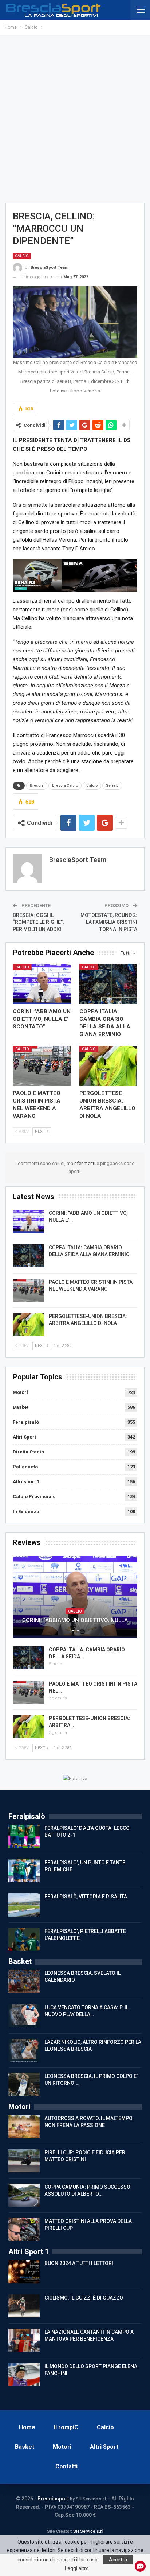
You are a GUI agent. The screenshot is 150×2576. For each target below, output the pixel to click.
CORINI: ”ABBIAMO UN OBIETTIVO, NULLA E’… (75, 1625)
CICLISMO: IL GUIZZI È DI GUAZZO (84, 2298)
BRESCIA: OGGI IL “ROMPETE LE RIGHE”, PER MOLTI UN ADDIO (38, 922)
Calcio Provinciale (34, 1497)
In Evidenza (26, 1511)
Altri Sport (24, 1437)
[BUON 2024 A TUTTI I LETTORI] (24, 2272)
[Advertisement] (75, 119)
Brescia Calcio (65, 786)
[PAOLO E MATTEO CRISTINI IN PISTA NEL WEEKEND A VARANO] (42, 1066)
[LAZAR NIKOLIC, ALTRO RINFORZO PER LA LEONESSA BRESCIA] (24, 2050)
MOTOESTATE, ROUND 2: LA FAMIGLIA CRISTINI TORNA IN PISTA (109, 922)
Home (27, 2427)
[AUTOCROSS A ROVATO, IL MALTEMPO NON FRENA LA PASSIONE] (24, 2127)
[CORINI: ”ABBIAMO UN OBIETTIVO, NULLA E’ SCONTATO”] (42, 984)
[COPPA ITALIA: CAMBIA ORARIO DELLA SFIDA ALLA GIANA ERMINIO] (108, 984)
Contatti (66, 2466)
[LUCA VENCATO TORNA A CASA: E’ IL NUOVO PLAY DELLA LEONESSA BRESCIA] (24, 2016)
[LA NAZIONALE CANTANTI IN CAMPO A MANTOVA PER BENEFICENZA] (24, 2340)
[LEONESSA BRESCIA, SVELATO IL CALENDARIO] (24, 1981)
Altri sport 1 (26, 1482)
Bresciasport (53, 2499)
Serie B (112, 786)
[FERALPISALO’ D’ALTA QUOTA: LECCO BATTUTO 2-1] (24, 1836)
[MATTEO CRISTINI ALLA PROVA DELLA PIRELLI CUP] (24, 2229)
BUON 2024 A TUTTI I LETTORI (79, 2263)
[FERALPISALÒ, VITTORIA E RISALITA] (24, 1905)
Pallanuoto (25, 1467)
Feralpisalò (26, 1422)
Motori (20, 1392)
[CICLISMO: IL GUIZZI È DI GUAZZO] (24, 2306)
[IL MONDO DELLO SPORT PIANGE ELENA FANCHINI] (24, 2375)
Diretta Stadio (28, 1452)
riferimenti (85, 1163)
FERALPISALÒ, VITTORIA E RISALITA (86, 1897)
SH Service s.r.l (88, 2531)
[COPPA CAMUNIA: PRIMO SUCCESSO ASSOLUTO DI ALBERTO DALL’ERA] (24, 2195)
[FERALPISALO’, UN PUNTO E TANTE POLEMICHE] (24, 1871)
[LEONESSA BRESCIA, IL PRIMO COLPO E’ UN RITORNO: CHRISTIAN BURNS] (24, 2084)
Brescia (37, 786)
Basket (21, 1407)
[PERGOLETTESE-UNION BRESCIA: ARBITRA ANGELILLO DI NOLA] (108, 1066)
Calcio (22, 256)
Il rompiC (66, 2427)
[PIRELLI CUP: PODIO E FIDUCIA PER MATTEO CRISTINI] (24, 2161)
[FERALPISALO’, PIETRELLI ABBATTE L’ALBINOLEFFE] (24, 1940)
